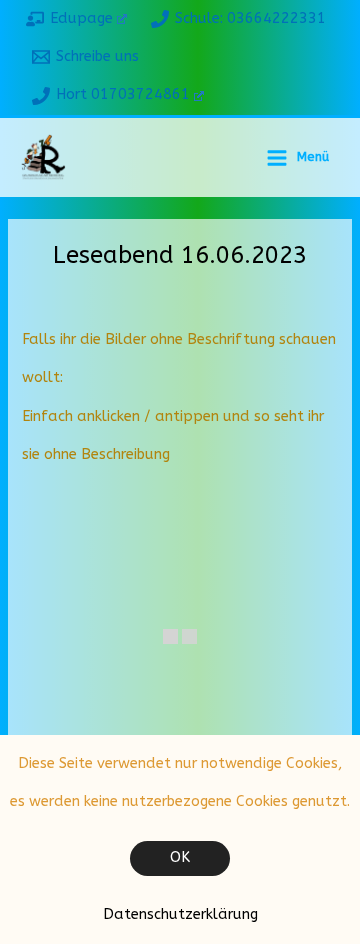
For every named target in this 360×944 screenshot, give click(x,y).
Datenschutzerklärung (180, 914)
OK (180, 857)
